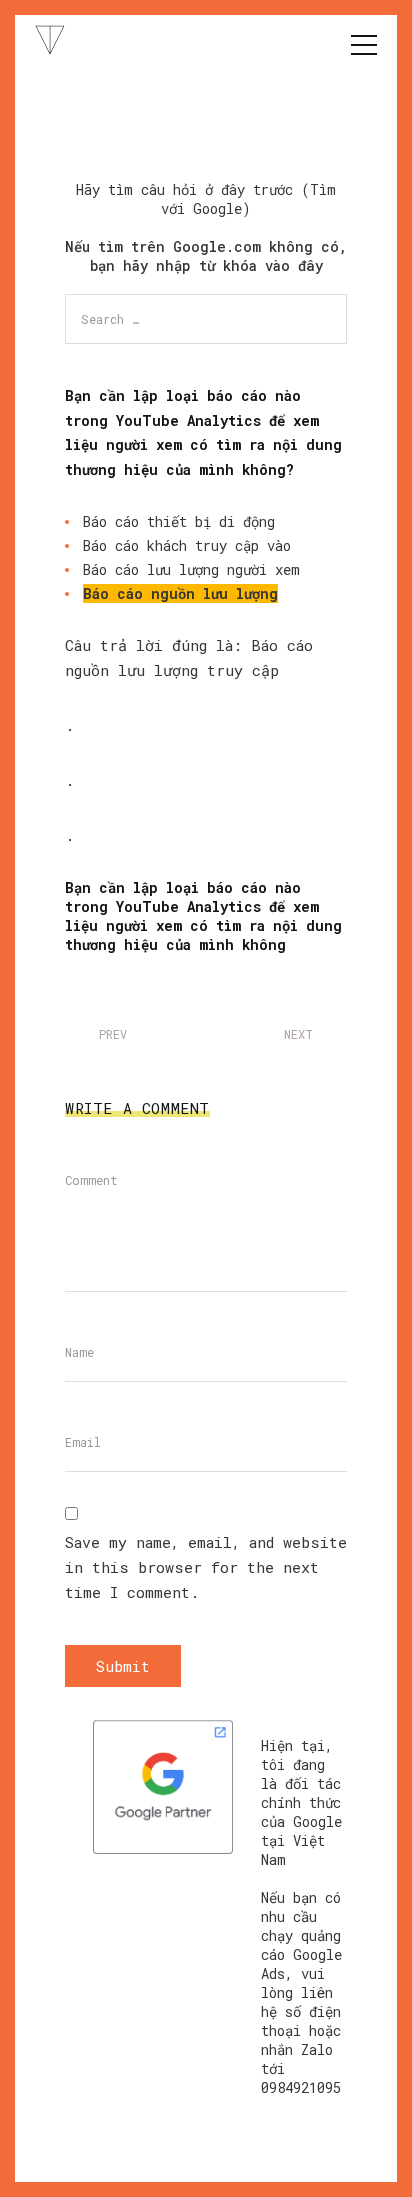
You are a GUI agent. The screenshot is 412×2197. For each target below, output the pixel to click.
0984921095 (301, 2087)
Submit (123, 1666)
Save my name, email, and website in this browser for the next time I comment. (206, 1567)
